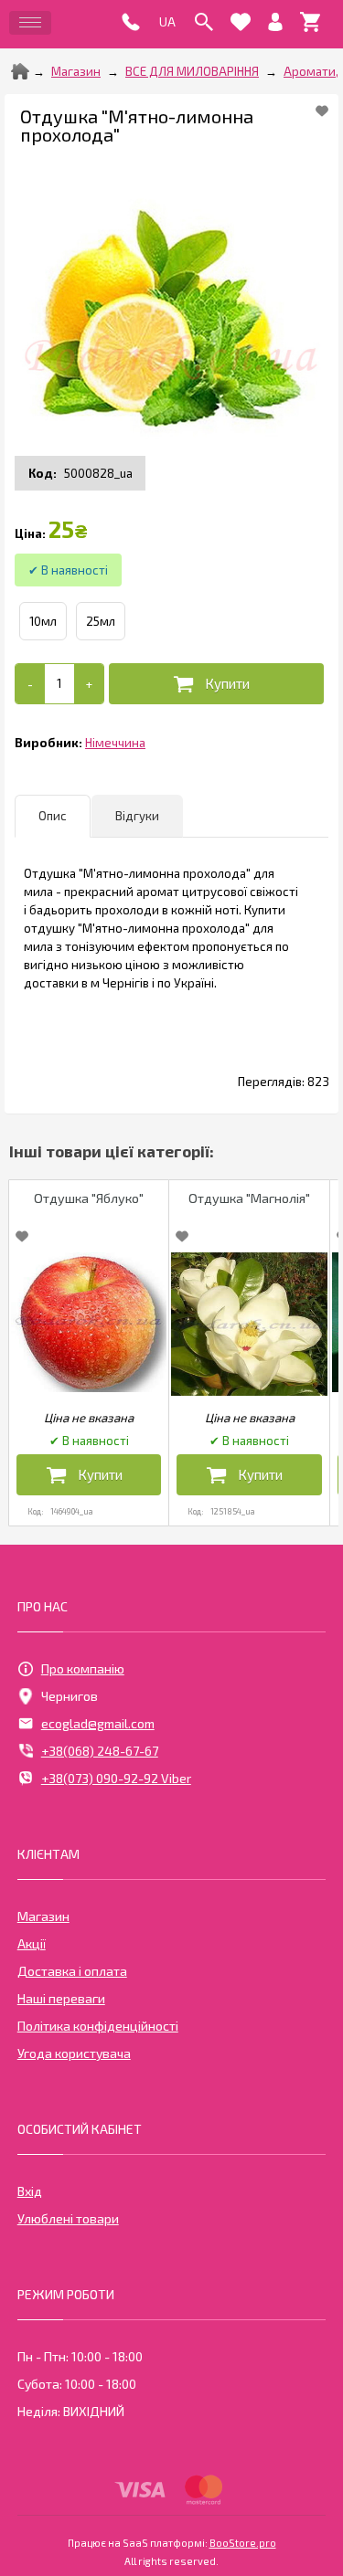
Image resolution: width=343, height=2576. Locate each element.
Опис (53, 816)
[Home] (20, 71)
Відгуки (137, 816)
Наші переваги (61, 1998)
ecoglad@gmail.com (98, 1723)
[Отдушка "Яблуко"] (89, 1322)
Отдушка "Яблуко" (89, 1198)
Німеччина (115, 743)
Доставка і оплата (72, 1971)
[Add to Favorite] (322, 111)
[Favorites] (241, 22)
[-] (30, 684)
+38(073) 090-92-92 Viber (116, 1778)
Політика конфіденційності (98, 2026)
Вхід (30, 2191)
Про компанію (83, 1668)
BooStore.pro (243, 2542)
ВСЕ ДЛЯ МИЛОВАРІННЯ (192, 71)
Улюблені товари (68, 2218)
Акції (32, 1943)
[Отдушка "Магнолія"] (249, 1324)
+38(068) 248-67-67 (100, 1751)
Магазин (76, 71)
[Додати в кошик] (216, 684)
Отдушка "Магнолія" (249, 1198)
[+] (89, 684)
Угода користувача (74, 2053)
